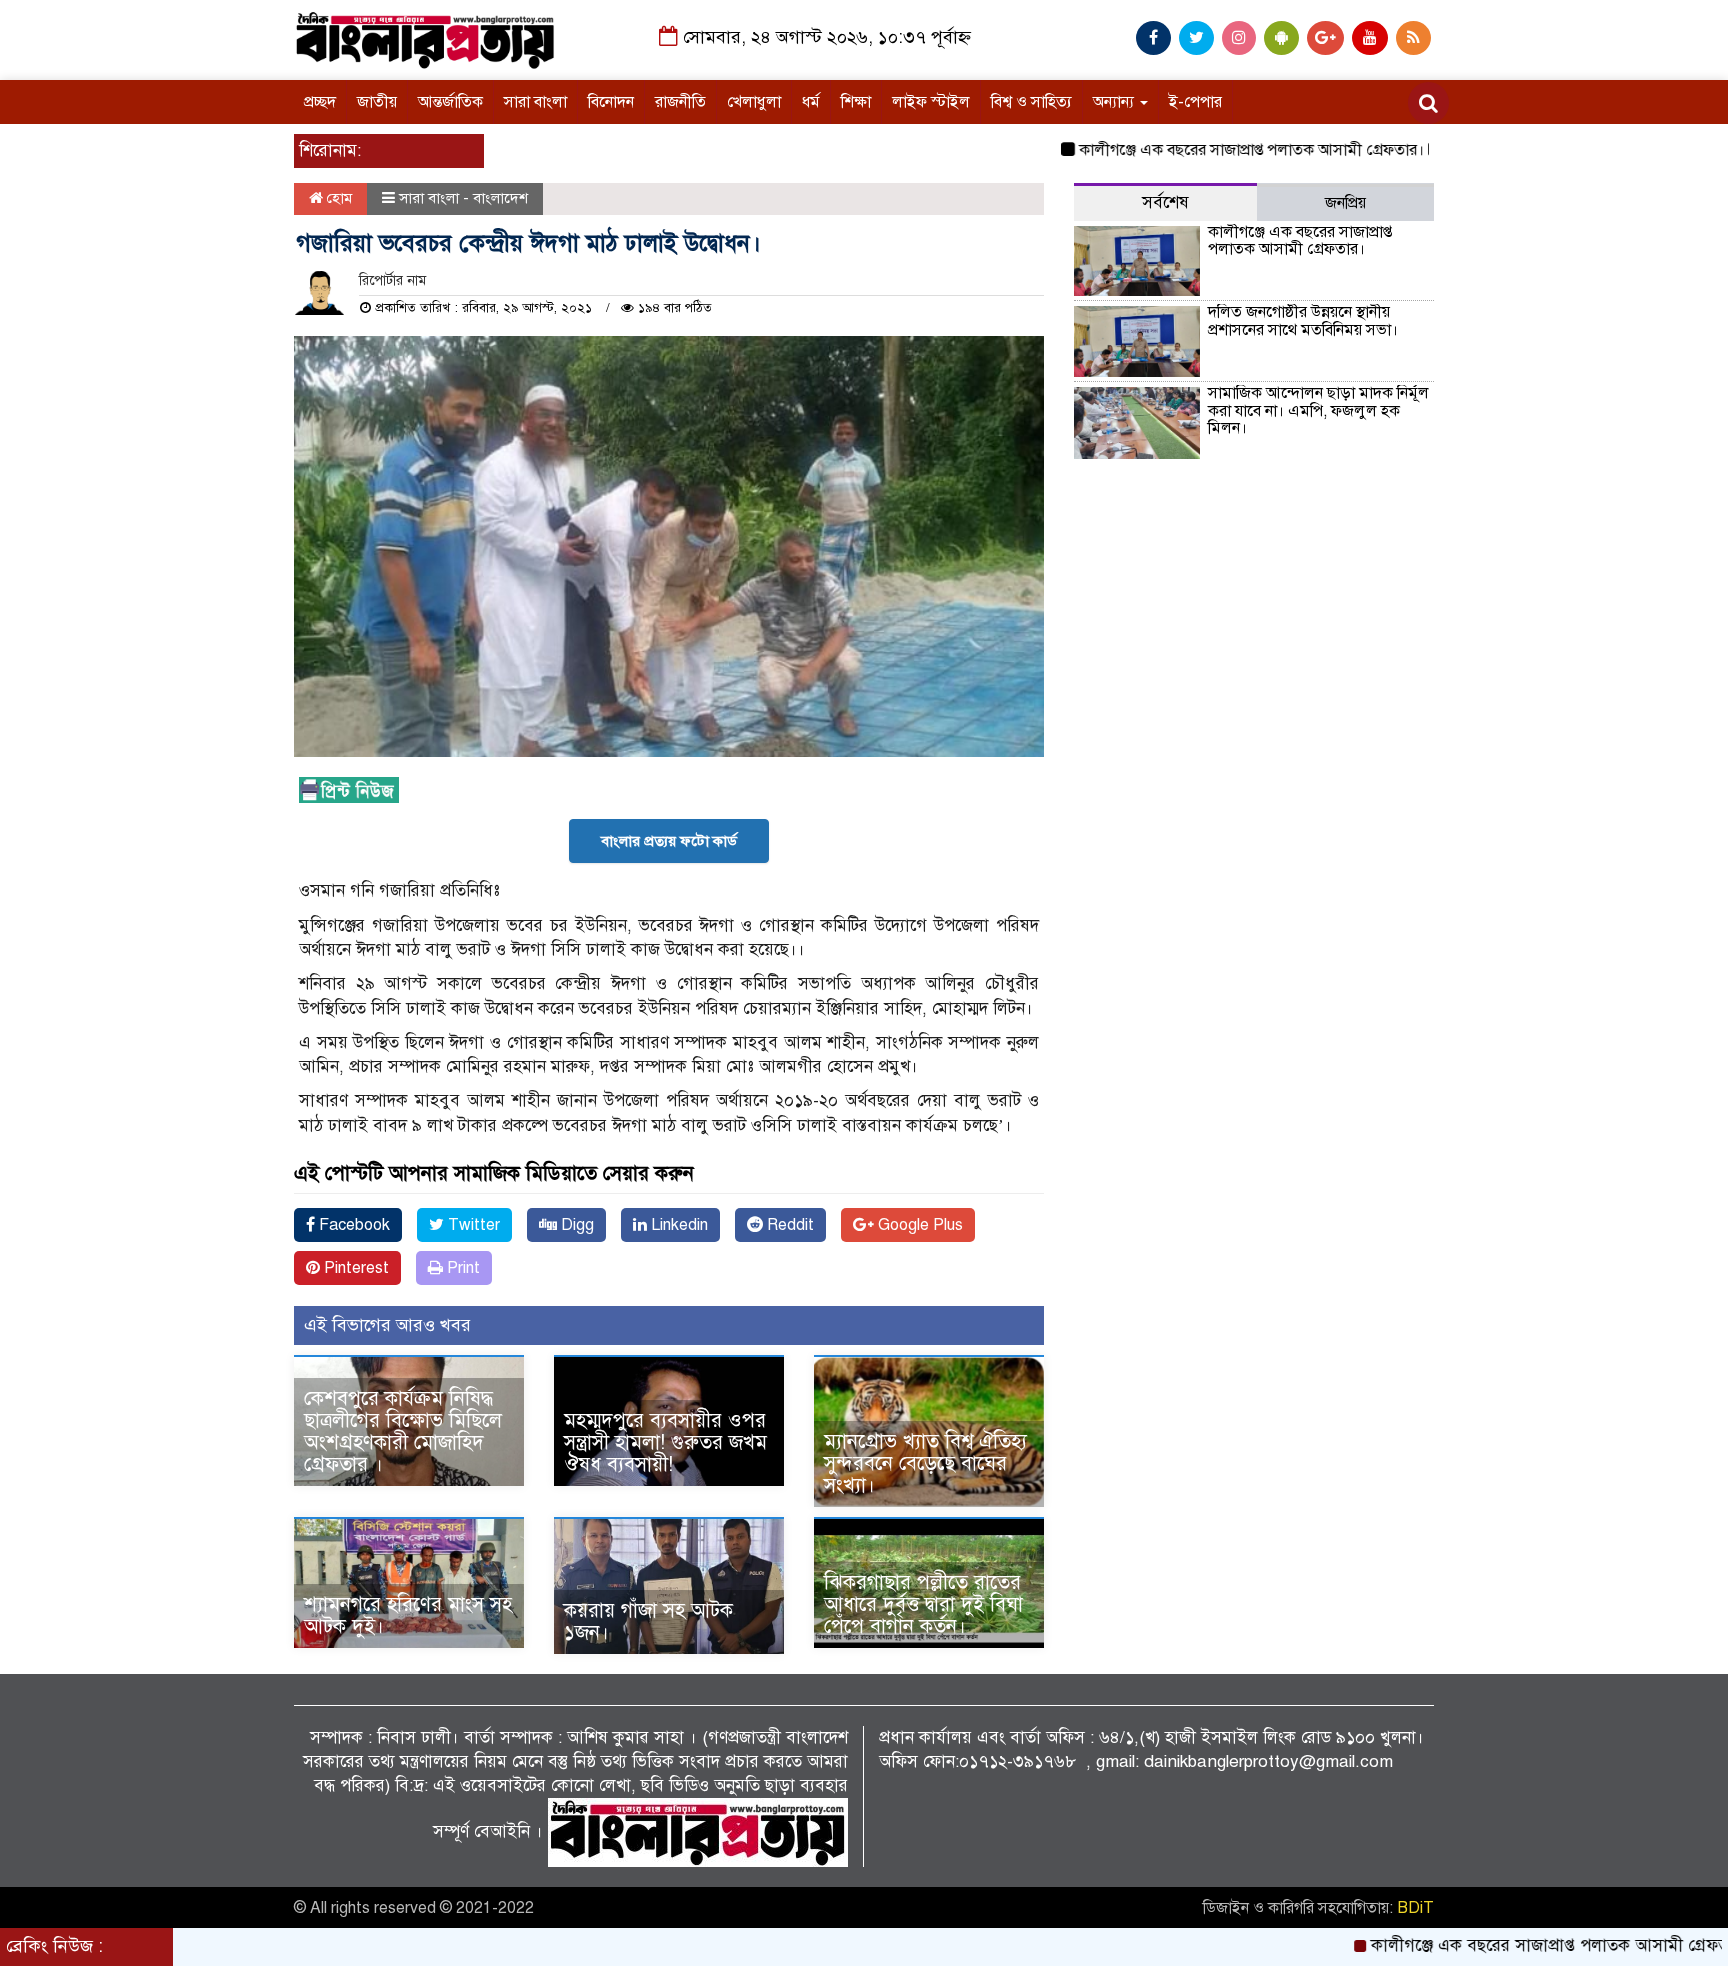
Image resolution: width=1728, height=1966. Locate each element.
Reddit (788, 1225)
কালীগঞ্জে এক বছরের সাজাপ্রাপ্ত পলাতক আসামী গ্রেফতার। (1191, 150)
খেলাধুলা (754, 102)
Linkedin (677, 1225)
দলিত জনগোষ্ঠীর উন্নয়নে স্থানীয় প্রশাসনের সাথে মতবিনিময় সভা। (1303, 321)
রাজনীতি (680, 102)
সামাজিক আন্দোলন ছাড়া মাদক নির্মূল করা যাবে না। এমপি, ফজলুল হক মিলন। (1318, 410)
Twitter (472, 1225)
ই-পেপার (1195, 102)
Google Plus (918, 1225)
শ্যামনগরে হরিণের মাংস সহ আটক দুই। (408, 1615)
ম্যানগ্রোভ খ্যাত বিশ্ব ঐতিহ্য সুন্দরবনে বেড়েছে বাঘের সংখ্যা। (925, 1463)
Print (461, 1268)
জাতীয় (377, 102)
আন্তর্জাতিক (450, 102)
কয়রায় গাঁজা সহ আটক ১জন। (648, 1621)
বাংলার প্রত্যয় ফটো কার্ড (669, 841)
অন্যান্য (1115, 102)
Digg (575, 1225)
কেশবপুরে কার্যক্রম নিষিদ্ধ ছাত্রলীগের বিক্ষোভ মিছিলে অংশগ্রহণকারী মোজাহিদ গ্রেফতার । (403, 1431)
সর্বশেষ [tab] (1165, 202)
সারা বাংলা (535, 102)
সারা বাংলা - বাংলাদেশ (463, 198)
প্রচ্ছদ (320, 102)
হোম (337, 198)
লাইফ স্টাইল (931, 102)
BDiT (1415, 1908)
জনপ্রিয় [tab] (1345, 203)
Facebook (352, 1225)
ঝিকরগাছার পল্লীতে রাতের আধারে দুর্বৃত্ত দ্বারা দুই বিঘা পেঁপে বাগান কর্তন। (923, 1604)
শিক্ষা (856, 102)
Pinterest (354, 1268)
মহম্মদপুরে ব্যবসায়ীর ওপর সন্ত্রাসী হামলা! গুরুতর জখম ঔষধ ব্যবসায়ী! (665, 1442)
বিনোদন (611, 102)
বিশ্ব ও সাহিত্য (1031, 102)
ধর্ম (811, 102)
